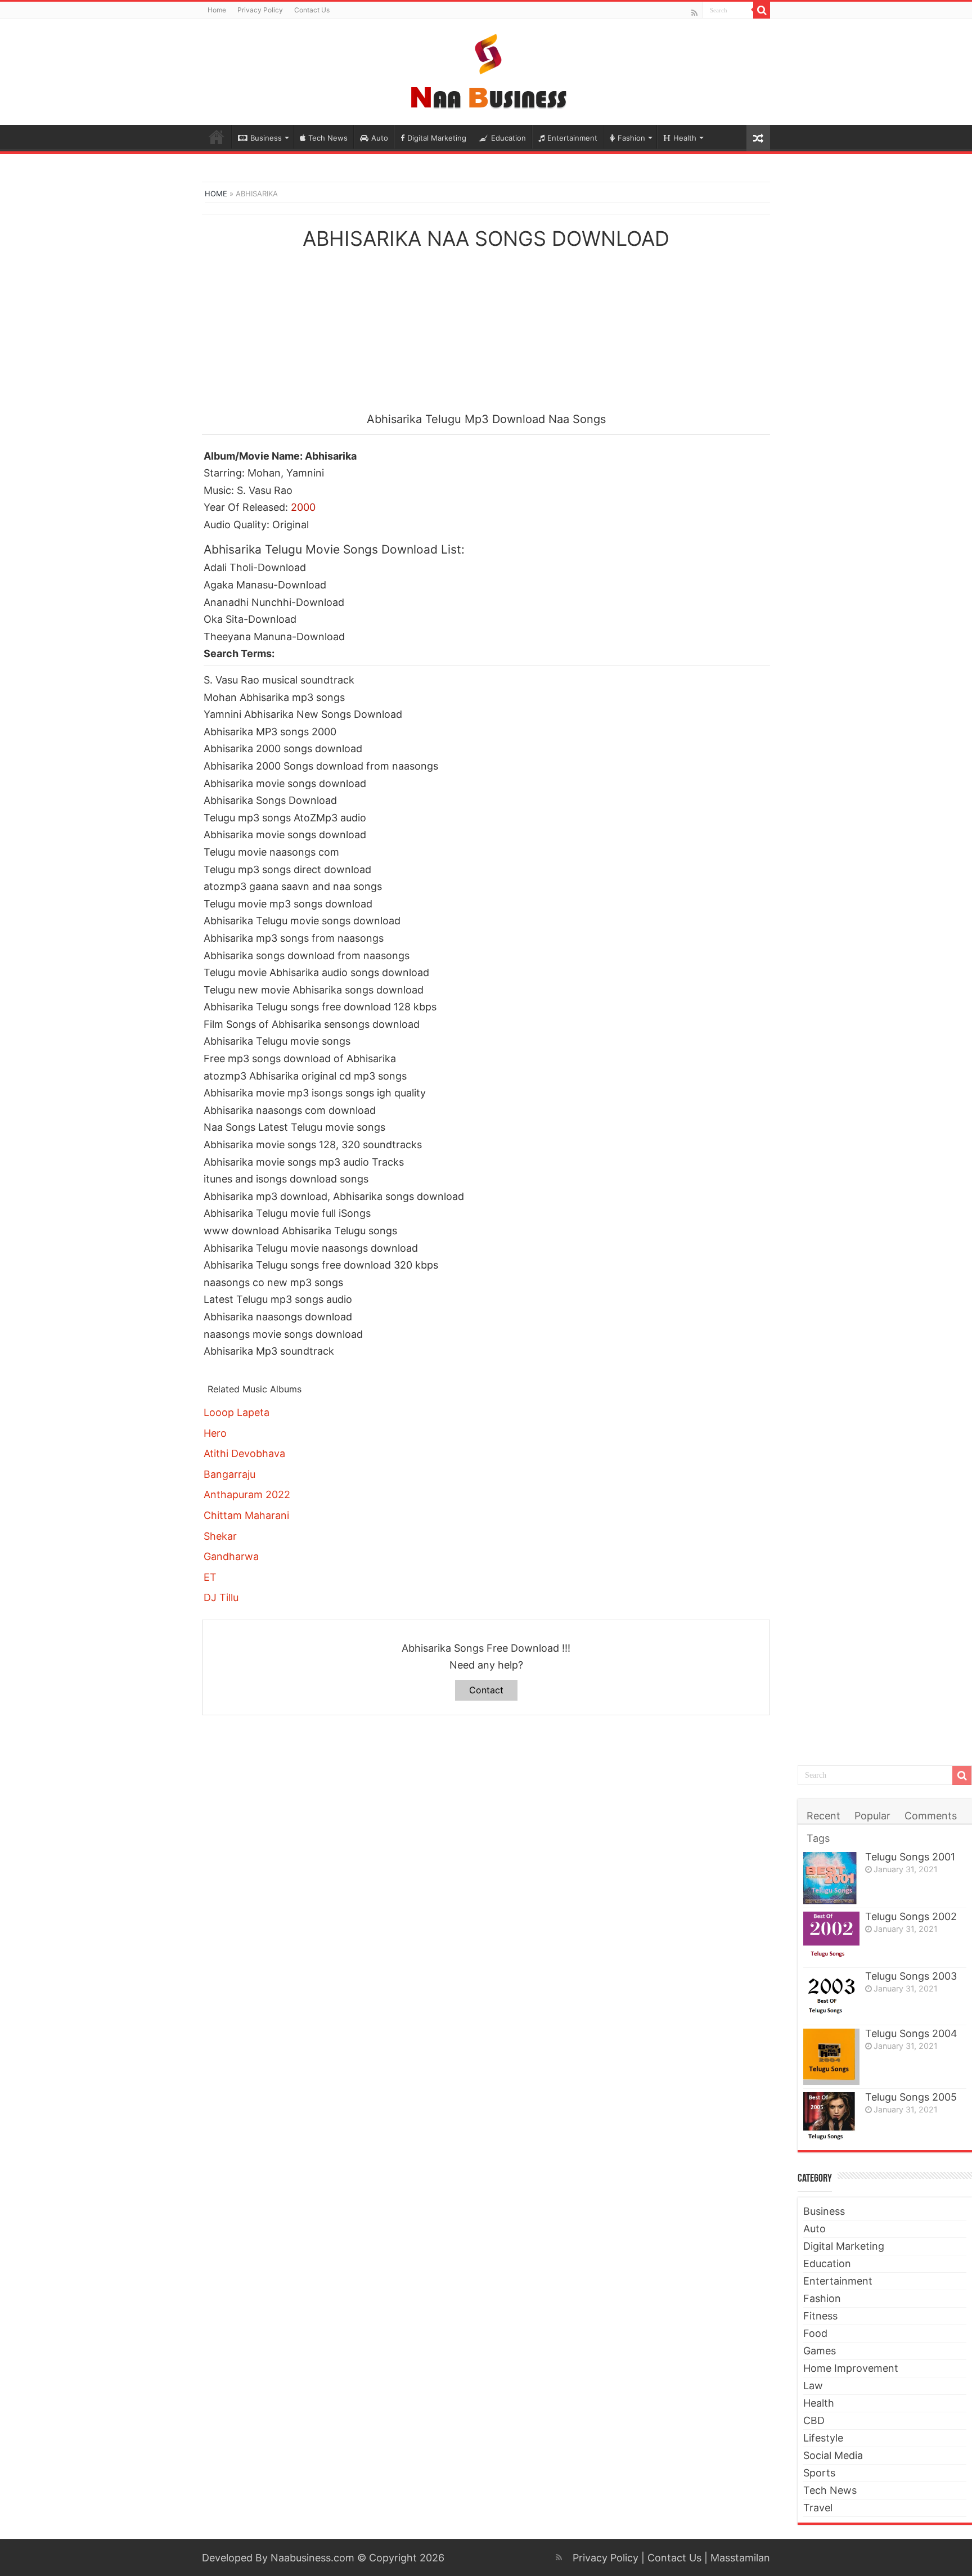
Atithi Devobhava (244, 1453)
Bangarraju (229, 1474)
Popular (872, 1816)
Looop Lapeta (237, 1412)
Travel (818, 2508)
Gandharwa (231, 1556)
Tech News (328, 138)
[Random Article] (758, 138)
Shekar (220, 1536)
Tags (818, 1838)
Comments (931, 1816)
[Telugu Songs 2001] (831, 1878)
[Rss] (694, 13)
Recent (823, 1816)
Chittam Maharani (246, 1515)
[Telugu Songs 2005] (831, 2117)
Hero (215, 1433)
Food (815, 2333)
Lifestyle (823, 2438)
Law (813, 2386)
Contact (486, 1690)
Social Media (833, 2455)
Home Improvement (851, 2368)
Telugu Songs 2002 (911, 1916)
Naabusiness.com (312, 2558)
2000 (303, 507)
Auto (380, 138)
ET (210, 1577)
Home (217, 10)
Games (820, 2351)
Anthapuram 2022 (247, 1494)
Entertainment (572, 138)
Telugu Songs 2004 (911, 2033)
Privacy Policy (260, 10)
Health (685, 138)
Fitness (820, 2316)
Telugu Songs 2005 (911, 2097)
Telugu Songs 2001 (910, 1857)
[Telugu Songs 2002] (831, 1938)
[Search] (762, 10)
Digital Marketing (437, 138)
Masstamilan (740, 2558)
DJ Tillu (221, 1597)
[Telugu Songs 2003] (831, 1996)
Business (266, 138)
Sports (819, 2473)
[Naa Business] (486, 70)
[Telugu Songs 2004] (831, 2057)
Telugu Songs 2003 (911, 1976)
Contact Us (312, 10)
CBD (814, 2420)
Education (508, 138)
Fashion (631, 138)
